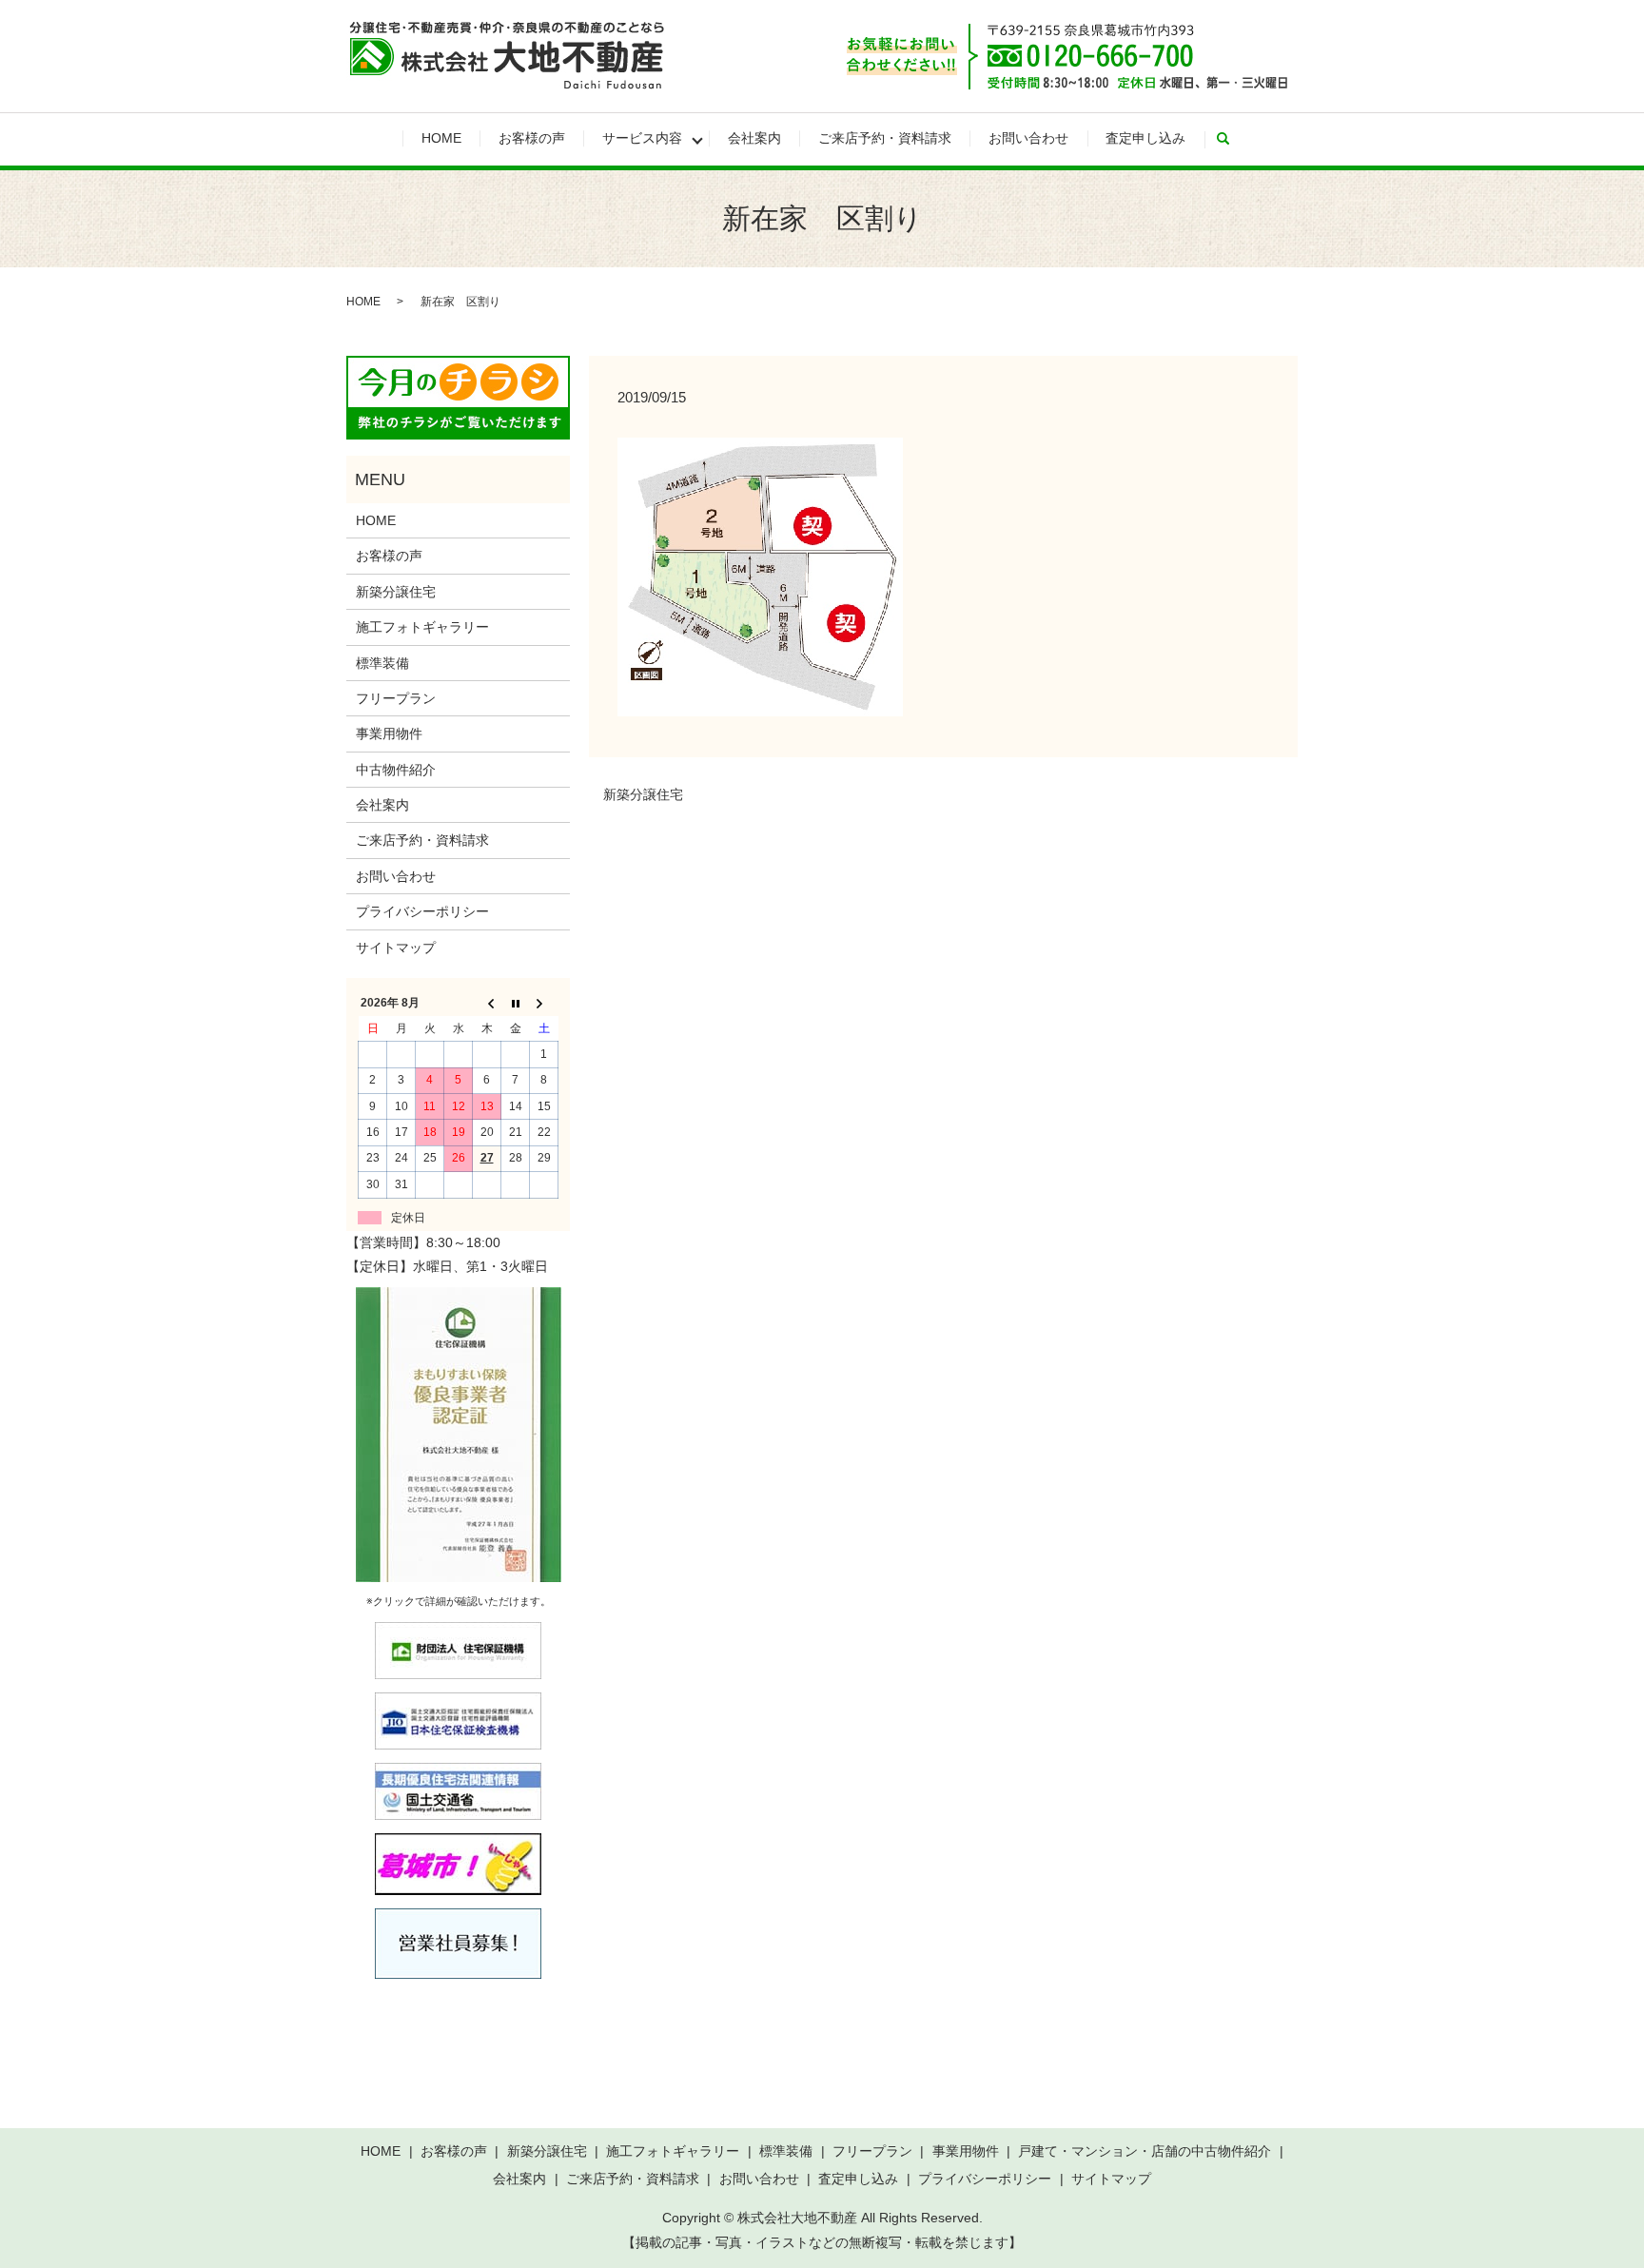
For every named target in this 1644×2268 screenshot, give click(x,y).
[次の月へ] (544, 1004)
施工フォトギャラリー (422, 627)
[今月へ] (516, 1004)
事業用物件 (389, 733)
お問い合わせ (1028, 138)
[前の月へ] (487, 1004)
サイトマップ (396, 948)
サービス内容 (642, 138)
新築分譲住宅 (643, 794)
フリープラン (396, 698)
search (1232, 139)
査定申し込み (1145, 138)
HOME (441, 138)
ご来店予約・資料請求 (885, 138)
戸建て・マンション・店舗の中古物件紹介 (1145, 2151)
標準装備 (382, 663)
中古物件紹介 (396, 770)
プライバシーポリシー (422, 911)
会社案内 (754, 138)
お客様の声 (532, 138)
